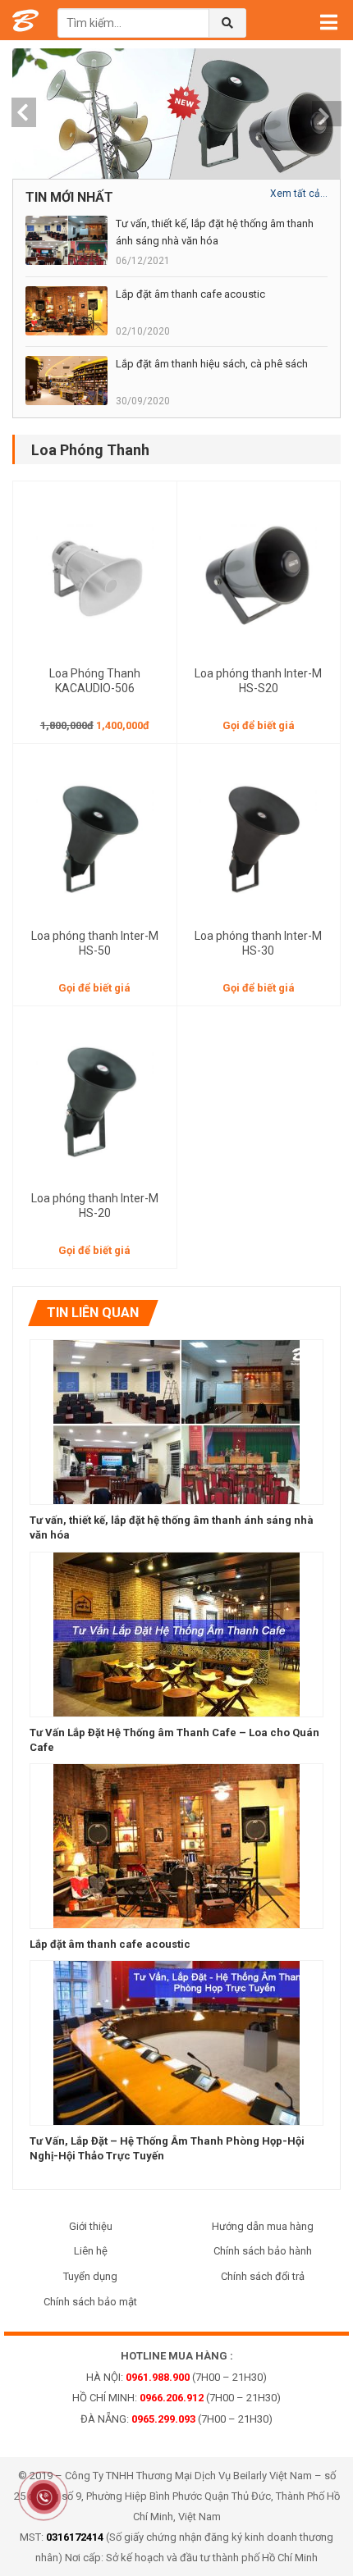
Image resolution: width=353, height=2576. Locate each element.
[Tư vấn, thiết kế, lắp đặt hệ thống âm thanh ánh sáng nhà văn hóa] (176, 1421)
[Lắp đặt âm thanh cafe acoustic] (176, 1845)
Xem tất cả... (299, 194)
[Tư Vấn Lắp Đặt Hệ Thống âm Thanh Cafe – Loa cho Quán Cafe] (176, 1633)
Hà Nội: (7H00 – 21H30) (176, 2377)
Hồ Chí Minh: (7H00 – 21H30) (176, 2398)
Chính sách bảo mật (90, 2302)
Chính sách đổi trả (263, 2276)
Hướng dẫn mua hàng (263, 2226)
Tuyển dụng (90, 2276)
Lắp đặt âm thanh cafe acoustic (110, 1944)
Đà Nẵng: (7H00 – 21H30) (176, 2419)
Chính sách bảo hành (263, 2251)
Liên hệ (91, 2251)
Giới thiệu (91, 2226)
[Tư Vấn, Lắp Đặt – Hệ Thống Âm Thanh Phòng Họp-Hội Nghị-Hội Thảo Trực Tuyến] (176, 2042)
